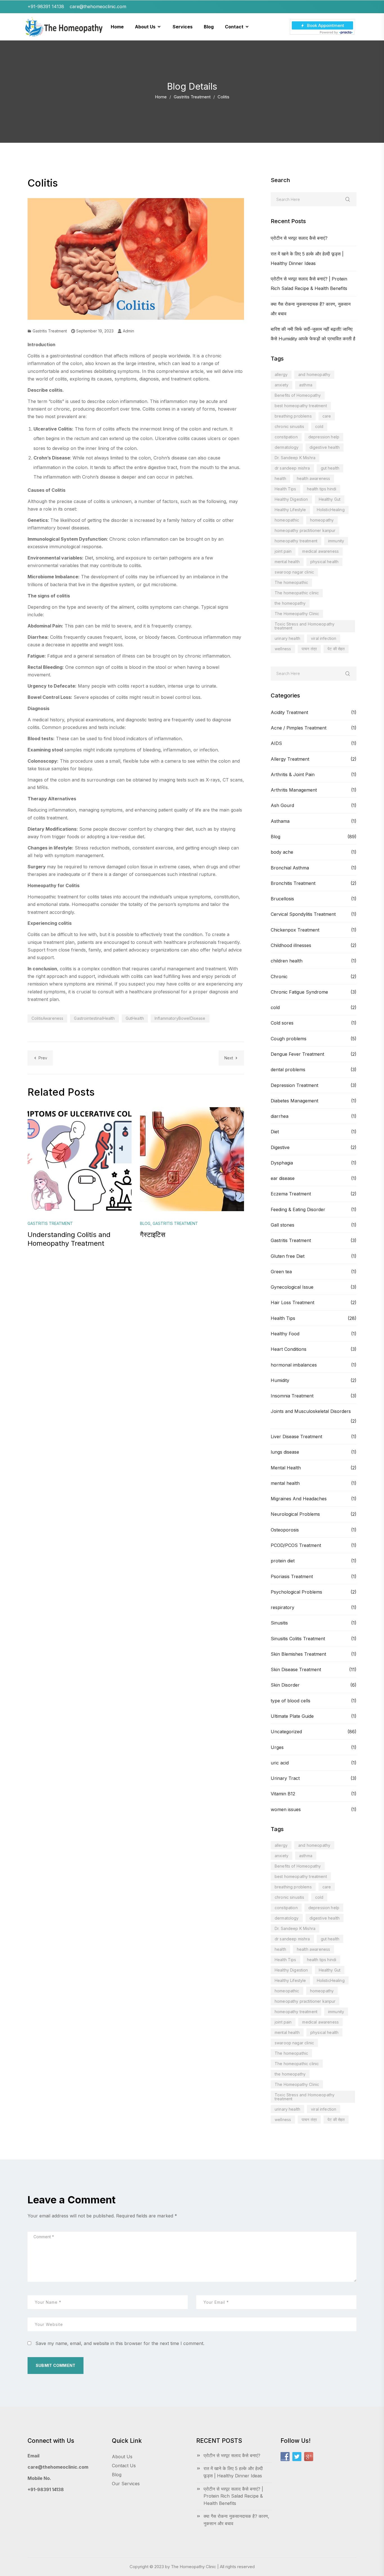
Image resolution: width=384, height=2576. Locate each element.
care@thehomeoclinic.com (58, 2467)
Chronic (279, 977)
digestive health (325, 447)
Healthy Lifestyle (290, 510)
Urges (277, 1747)
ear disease (283, 1178)
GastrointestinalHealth (94, 1018)
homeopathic (287, 520)
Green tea (281, 1272)
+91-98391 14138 (46, 2489)
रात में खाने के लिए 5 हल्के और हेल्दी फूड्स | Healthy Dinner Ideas (233, 2472)
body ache (282, 852)
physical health (324, 562)
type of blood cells (291, 1701)
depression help (324, 437)
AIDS (276, 743)
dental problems (288, 1070)
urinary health (287, 638)
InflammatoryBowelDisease (180, 1018)
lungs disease (285, 1452)
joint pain (283, 551)
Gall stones (283, 1225)
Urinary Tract (285, 1778)
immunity (336, 541)
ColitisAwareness (47, 1018)
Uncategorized (286, 1732)
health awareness (313, 478)
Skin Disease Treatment (296, 1669)
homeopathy (322, 520)
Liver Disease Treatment (296, 1437)
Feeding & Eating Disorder (298, 1209)
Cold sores (282, 1023)
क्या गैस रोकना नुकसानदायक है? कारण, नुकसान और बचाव (236, 2520)
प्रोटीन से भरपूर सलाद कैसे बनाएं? (299, 238)
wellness (283, 649)
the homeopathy (290, 603)
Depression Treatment (294, 1085)
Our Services (126, 2484)
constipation (286, 437)
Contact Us (124, 2466)
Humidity (280, 1380)
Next (229, 1058)
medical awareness (320, 551)
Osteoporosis (285, 1530)
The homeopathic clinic (297, 593)
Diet (275, 1132)
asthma (306, 385)
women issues (286, 1809)
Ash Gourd (282, 805)
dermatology (287, 447)
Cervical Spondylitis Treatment (303, 914)
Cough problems (289, 1039)
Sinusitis (279, 1623)
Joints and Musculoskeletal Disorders (311, 1411)
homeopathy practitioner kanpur (305, 530)
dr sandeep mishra (292, 468)
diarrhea (280, 1116)
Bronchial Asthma (290, 868)
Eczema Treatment (291, 1194)
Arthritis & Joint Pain (293, 774)
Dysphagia (282, 1163)
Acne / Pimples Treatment (299, 728)
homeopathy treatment (296, 541)
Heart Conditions (289, 1349)
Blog (275, 837)
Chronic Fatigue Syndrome (299, 992)
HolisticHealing (331, 510)
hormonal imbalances (294, 1365)
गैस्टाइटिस (153, 1235)
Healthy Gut (330, 499)
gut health (330, 468)
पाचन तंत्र (309, 649)
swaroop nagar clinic (294, 572)
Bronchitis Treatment (293, 883)
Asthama (280, 821)
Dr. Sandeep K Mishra (295, 458)
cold (319, 426)
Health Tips (285, 489)
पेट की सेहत (336, 649)
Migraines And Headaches (299, 1499)
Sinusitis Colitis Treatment (298, 1639)
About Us (122, 2457)
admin (128, 331)
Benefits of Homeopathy (298, 395)
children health (287, 961)
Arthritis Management (294, 790)
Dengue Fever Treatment (297, 1054)
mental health (287, 562)
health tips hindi (322, 489)
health (280, 478)
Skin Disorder (285, 1685)
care (327, 416)
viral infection (324, 638)
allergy (281, 374)
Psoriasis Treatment (292, 1576)
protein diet (283, 1561)
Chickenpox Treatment (295, 930)
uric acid (280, 1763)
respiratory (283, 1607)
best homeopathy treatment (301, 406)
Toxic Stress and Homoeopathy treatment (305, 626)
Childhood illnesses (291, 945)
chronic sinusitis (290, 426)
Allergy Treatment (290, 759)
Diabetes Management (294, 1101)
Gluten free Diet (288, 1256)
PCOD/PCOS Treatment (296, 1545)
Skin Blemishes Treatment (298, 1654)
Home (161, 97)
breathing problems (293, 416)
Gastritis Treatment (192, 97)
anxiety (282, 385)
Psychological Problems (296, 1592)
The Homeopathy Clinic (297, 614)
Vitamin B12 (283, 1794)
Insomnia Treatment (292, 1396)
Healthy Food (285, 1334)
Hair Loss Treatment (292, 1302)
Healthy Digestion (291, 499)
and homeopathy (314, 374)
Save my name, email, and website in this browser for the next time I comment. (120, 2343)
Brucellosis (282, 899)
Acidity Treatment (289, 712)
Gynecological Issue (292, 1287)
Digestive (280, 1147)
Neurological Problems (295, 1514)
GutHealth (135, 1018)
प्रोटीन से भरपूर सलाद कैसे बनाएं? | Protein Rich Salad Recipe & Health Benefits (233, 2496)
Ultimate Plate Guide (292, 1716)
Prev (43, 1058)
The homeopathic (291, 582)
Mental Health (286, 1468)
